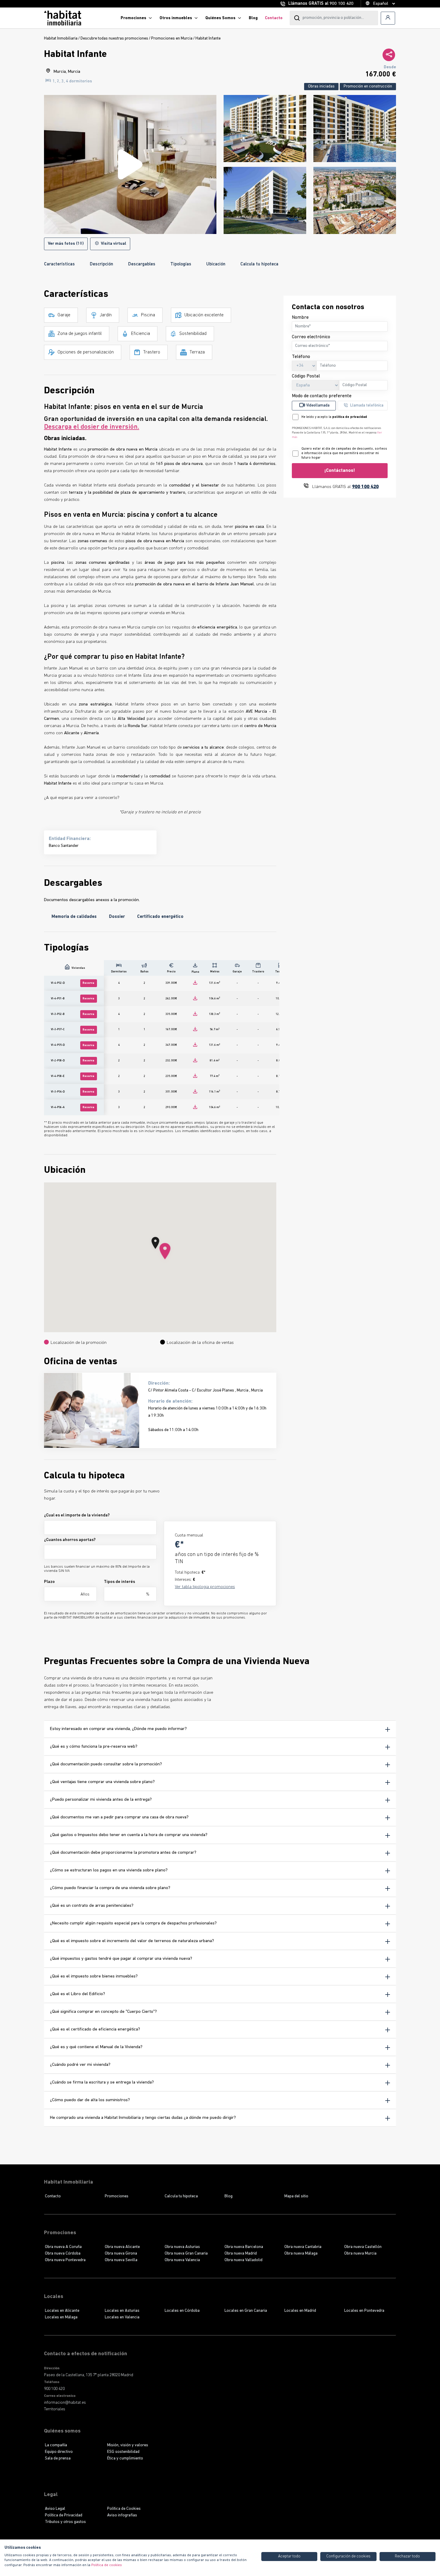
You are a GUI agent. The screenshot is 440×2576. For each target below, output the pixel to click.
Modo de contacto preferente (322, 396)
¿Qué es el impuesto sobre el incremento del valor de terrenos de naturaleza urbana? (132, 1941)
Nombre (300, 318)
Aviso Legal (55, 2509)
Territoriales (52, 2409)
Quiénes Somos (220, 18)
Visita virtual (113, 244)
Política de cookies (107, 2565)
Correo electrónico (311, 337)
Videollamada (318, 405)
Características (59, 264)
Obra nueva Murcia (360, 2254)
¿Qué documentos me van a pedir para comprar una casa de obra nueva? (119, 1817)
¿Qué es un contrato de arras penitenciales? (92, 1906)
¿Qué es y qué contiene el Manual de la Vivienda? (96, 2047)
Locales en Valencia (122, 2317)
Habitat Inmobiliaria (61, 38)
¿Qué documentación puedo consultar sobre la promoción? (106, 1764)
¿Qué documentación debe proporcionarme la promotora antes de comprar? (123, 1853)
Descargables (142, 264)
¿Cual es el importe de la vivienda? (77, 1515)
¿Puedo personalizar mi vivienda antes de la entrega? (101, 1800)
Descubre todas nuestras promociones (114, 38)
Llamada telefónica (367, 405)
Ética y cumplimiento (125, 2458)
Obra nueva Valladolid (243, 2260)
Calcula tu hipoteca (259, 264)
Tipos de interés (119, 1582)
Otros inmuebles (176, 18)
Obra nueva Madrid (241, 2254)
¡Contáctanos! (340, 471)
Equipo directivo (59, 2452)
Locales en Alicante (62, 2311)
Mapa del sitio (296, 2196)
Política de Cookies (124, 2509)
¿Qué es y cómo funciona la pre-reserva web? (94, 1747)
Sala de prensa (58, 2458)
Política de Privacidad (64, 2515)
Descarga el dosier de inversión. (92, 427)
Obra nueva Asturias (182, 2247)
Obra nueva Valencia (182, 2260)
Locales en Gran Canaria (246, 2311)
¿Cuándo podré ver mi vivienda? (80, 2065)
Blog (253, 18)
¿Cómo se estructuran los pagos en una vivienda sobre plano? (109, 1870)
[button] (165, 1252)
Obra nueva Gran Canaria (186, 2254)
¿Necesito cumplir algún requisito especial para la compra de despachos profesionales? (133, 1923)
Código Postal (306, 376)
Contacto (274, 18)
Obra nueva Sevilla (121, 2260)
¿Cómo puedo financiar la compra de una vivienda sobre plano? (110, 1888)
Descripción (101, 264)
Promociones (133, 18)
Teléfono (301, 357)
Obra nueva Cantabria (303, 2247)
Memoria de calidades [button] (74, 917)
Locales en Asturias (122, 2311)
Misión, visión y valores (128, 2445)
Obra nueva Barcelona (244, 2247)
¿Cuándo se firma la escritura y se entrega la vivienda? (102, 2082)
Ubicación (216, 264)
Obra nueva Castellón (363, 2247)
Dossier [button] (117, 917)
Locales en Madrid (300, 2311)
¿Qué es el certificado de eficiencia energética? (95, 2029)
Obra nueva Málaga (301, 2254)
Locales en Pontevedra (364, 2311)
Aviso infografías (122, 2515)
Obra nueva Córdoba (63, 2254)
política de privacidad (350, 417)
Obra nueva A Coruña (63, 2247)
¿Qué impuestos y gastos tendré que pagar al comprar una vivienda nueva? (121, 1959)
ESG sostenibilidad (123, 2452)
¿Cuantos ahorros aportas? (70, 1540)
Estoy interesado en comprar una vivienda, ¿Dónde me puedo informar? (118, 1729)
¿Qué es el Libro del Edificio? (78, 1994)
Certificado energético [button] (160, 917)
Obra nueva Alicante (122, 2247)
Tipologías (181, 264)
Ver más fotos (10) (66, 244)
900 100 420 (342, 4)
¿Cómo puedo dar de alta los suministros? (90, 2100)
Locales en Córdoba (182, 2311)
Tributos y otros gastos (65, 2522)
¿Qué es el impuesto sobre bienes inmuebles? (94, 1976)
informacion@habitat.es (65, 2403)
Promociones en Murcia (172, 38)
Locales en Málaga (61, 2317)
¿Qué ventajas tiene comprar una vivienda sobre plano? (102, 1782)
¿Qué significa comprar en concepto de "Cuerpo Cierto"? (103, 2012)
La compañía (56, 2445)
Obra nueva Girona (121, 2254)
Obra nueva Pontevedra (65, 2260)
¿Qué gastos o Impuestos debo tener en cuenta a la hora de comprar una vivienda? (129, 1835)
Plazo (49, 1582)
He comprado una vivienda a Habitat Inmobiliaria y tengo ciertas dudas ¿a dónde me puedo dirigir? (143, 2118)
